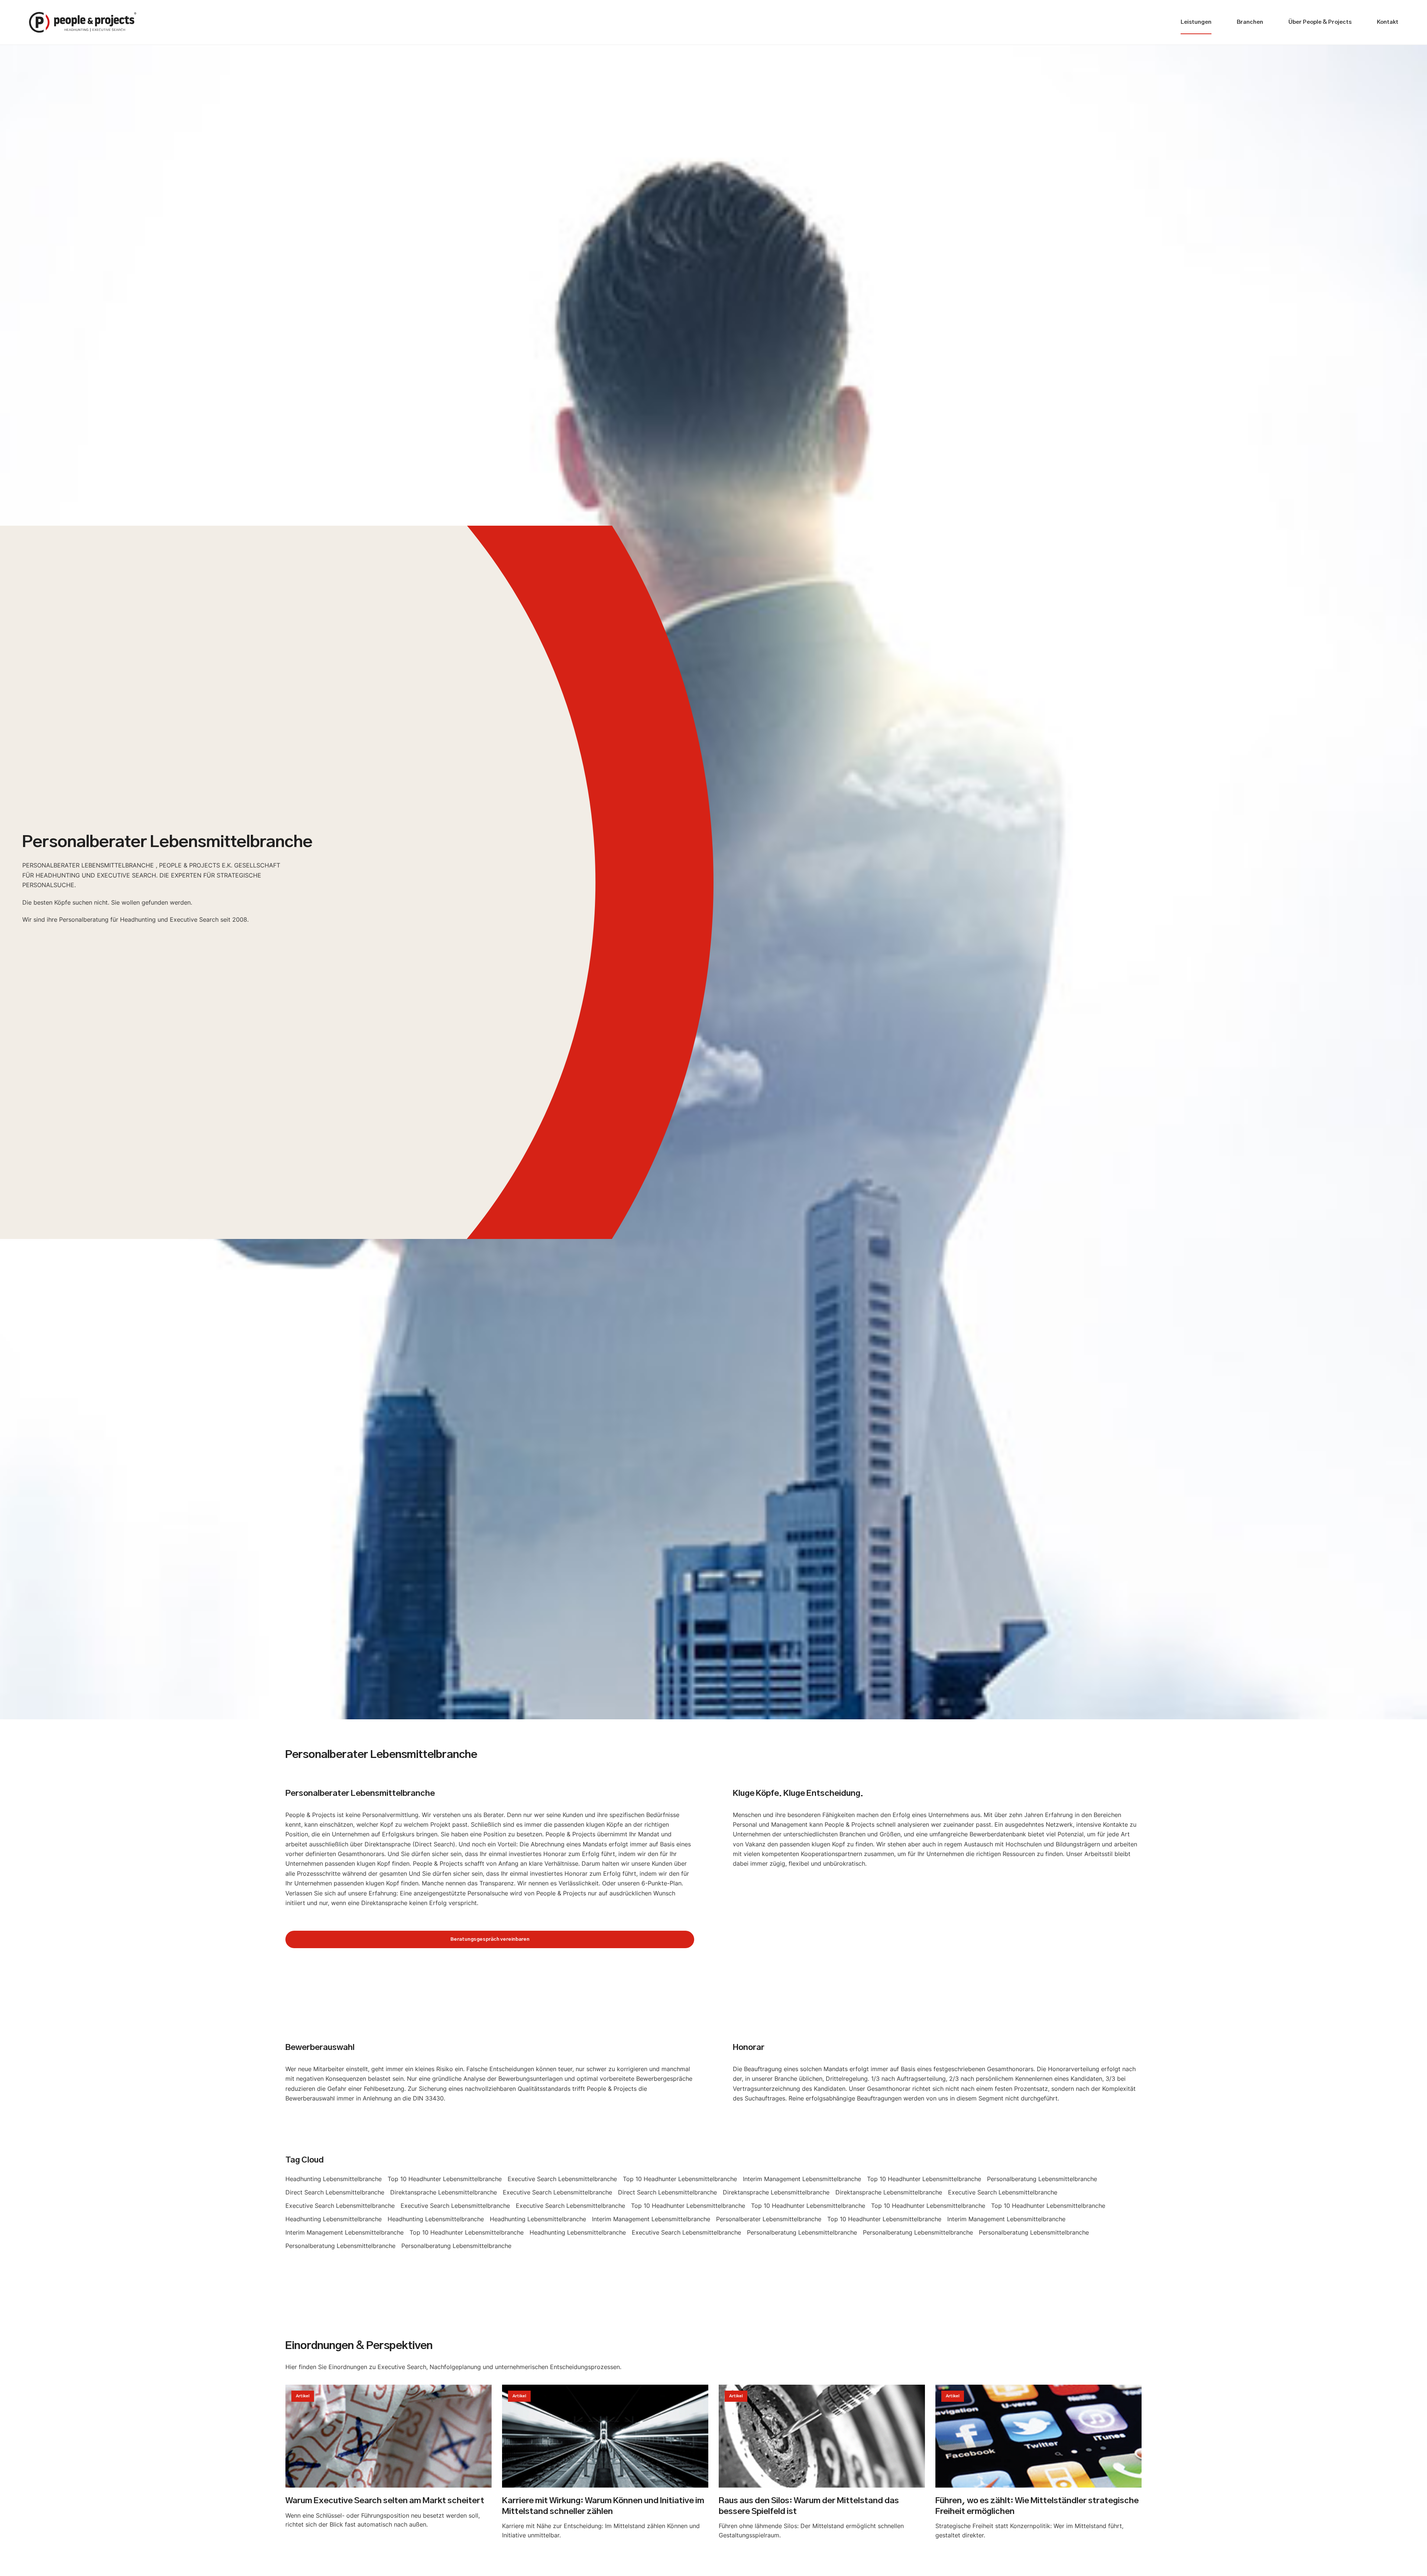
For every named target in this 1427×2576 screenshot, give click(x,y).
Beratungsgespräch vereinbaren (490, 1939)
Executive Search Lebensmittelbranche (562, 2179)
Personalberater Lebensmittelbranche (769, 2219)
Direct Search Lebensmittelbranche (335, 2192)
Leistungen (1196, 22)
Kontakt (1388, 22)
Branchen (1250, 22)
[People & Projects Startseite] (83, 22)
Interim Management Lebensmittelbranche (802, 2179)
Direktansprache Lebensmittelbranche (444, 2192)
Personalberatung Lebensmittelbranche (1042, 2179)
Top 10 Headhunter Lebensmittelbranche (445, 2179)
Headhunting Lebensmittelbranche (334, 2179)
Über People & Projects (1320, 22)
